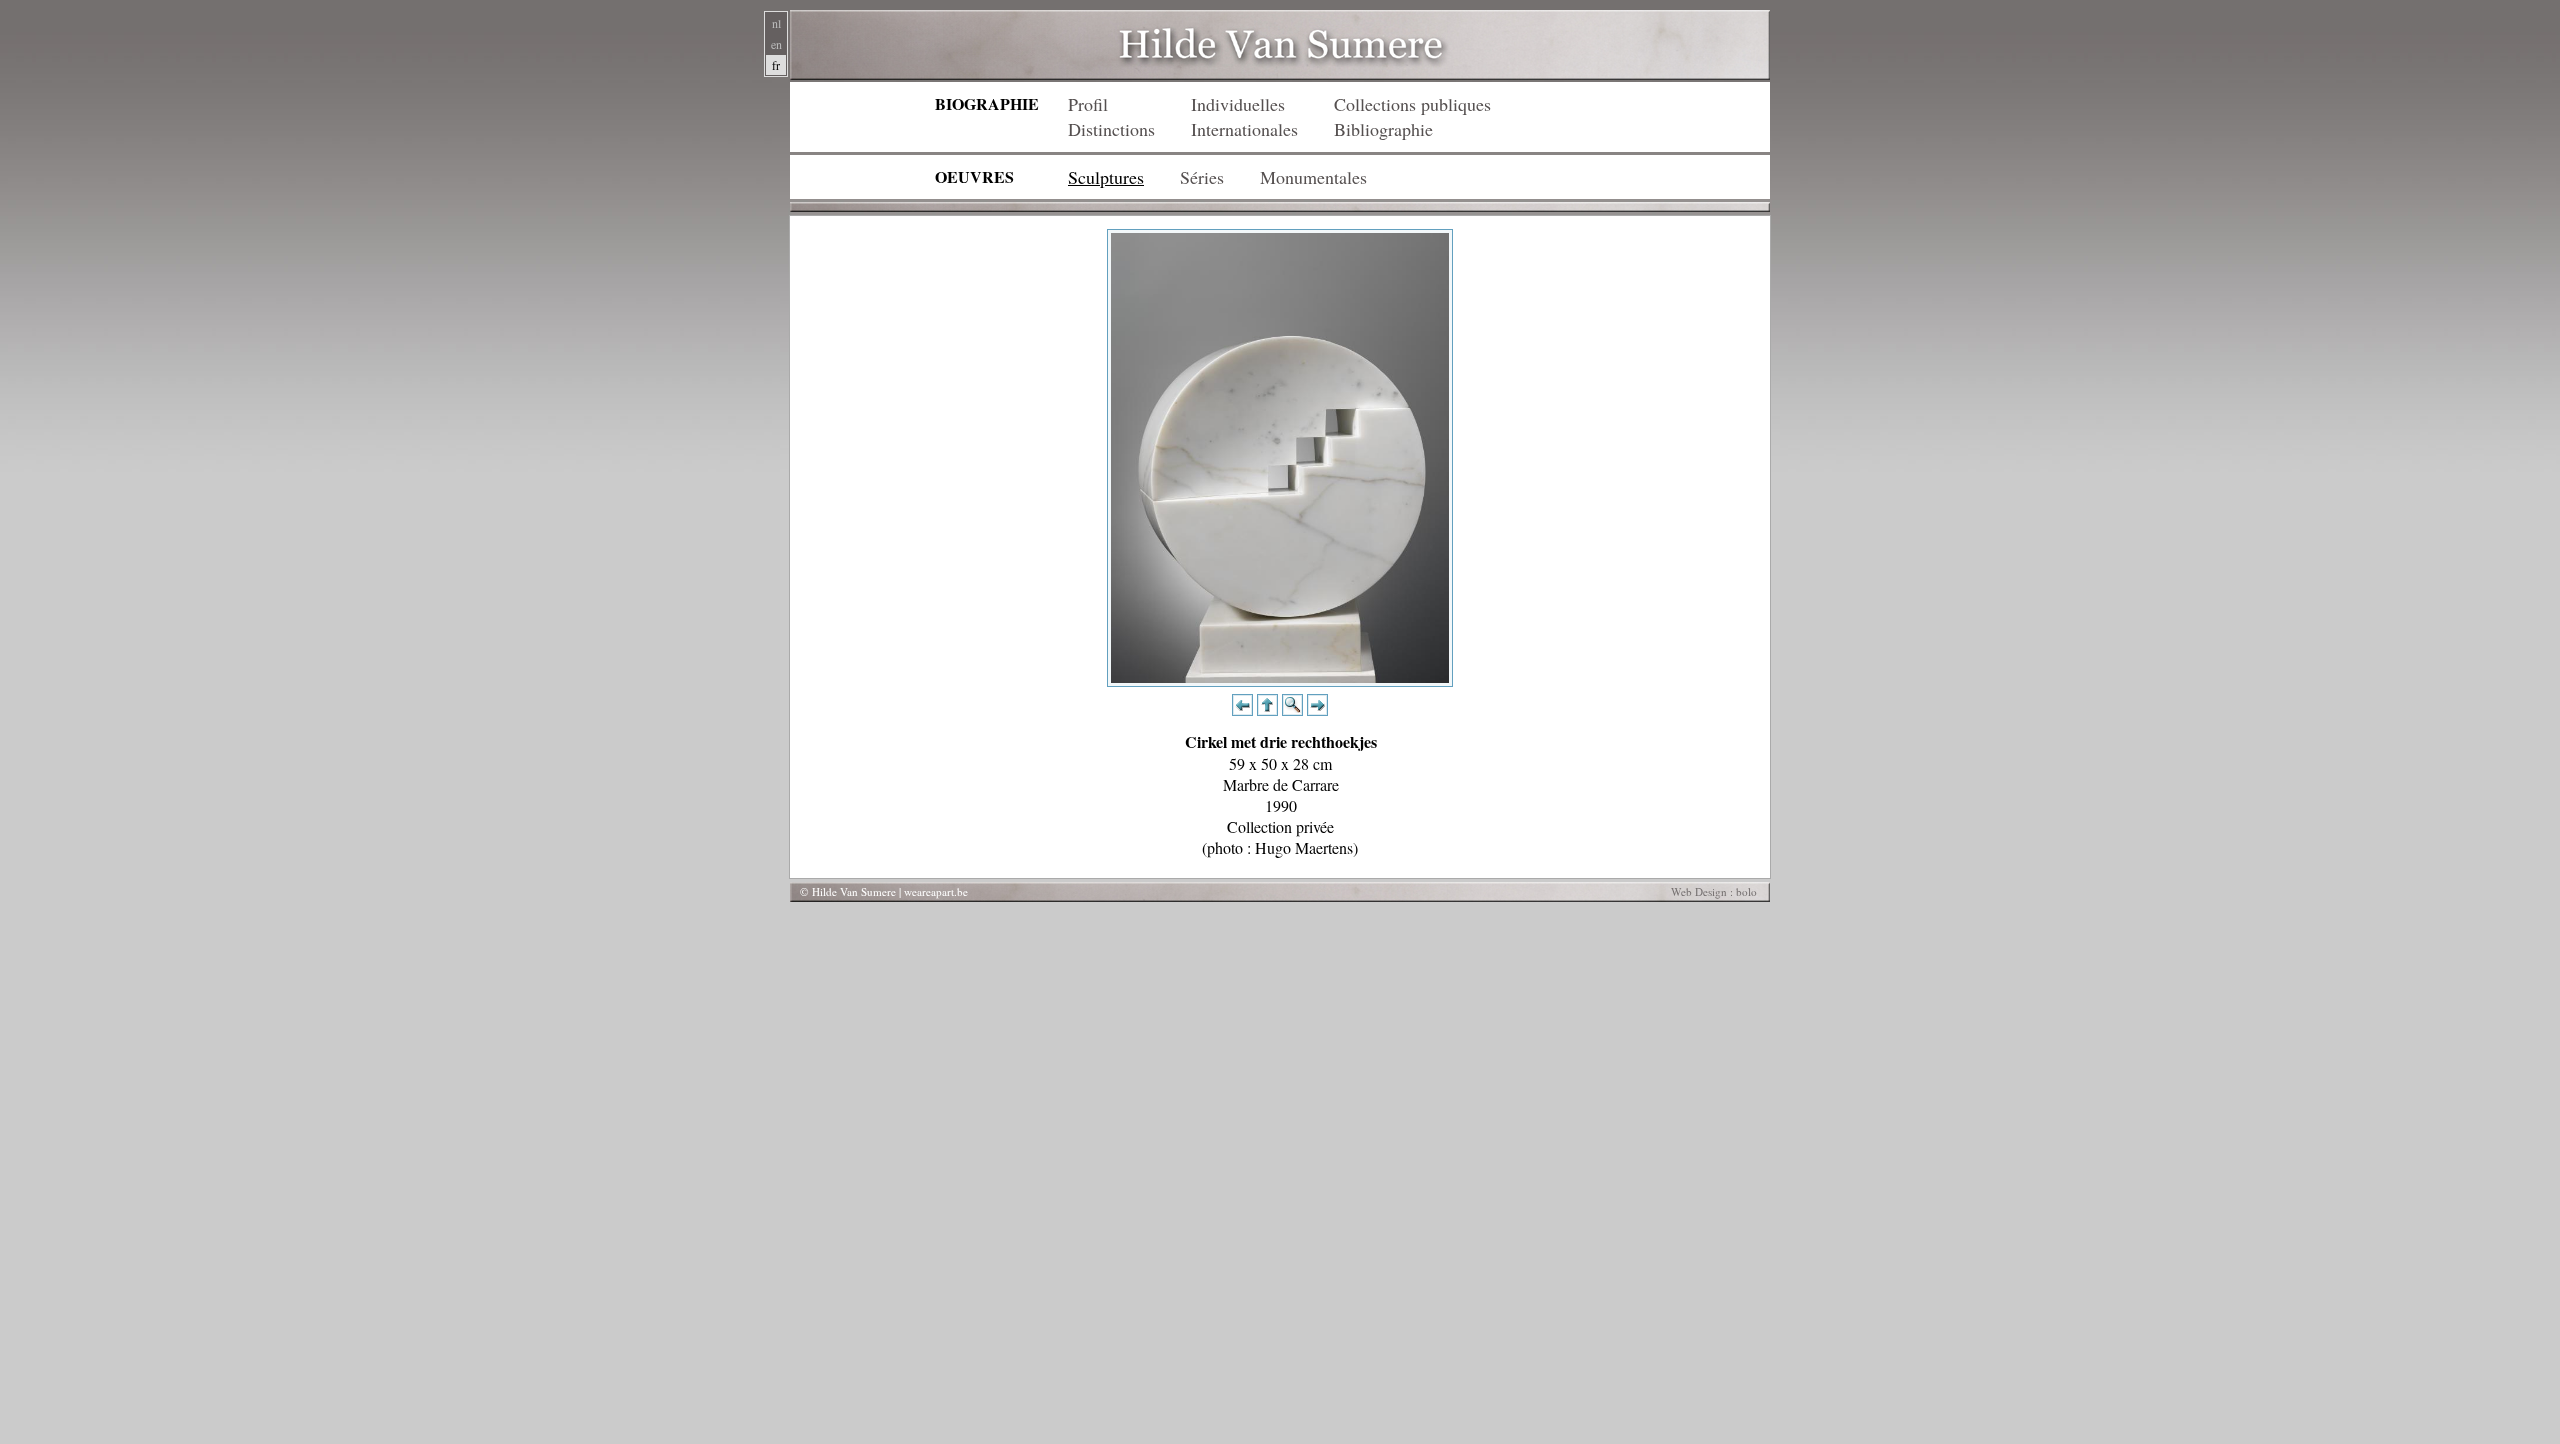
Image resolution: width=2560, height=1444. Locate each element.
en (776, 44)
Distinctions (1111, 129)
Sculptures (1106, 177)
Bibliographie (1383, 129)
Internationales (1244, 129)
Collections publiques (1412, 104)
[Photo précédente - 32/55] (1242, 709)
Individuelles (1238, 104)
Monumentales (1313, 177)
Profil (1088, 104)
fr (776, 65)
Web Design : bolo (1714, 891)
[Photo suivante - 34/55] (1317, 709)
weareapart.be (936, 891)
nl (776, 23)
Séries (1202, 177)
